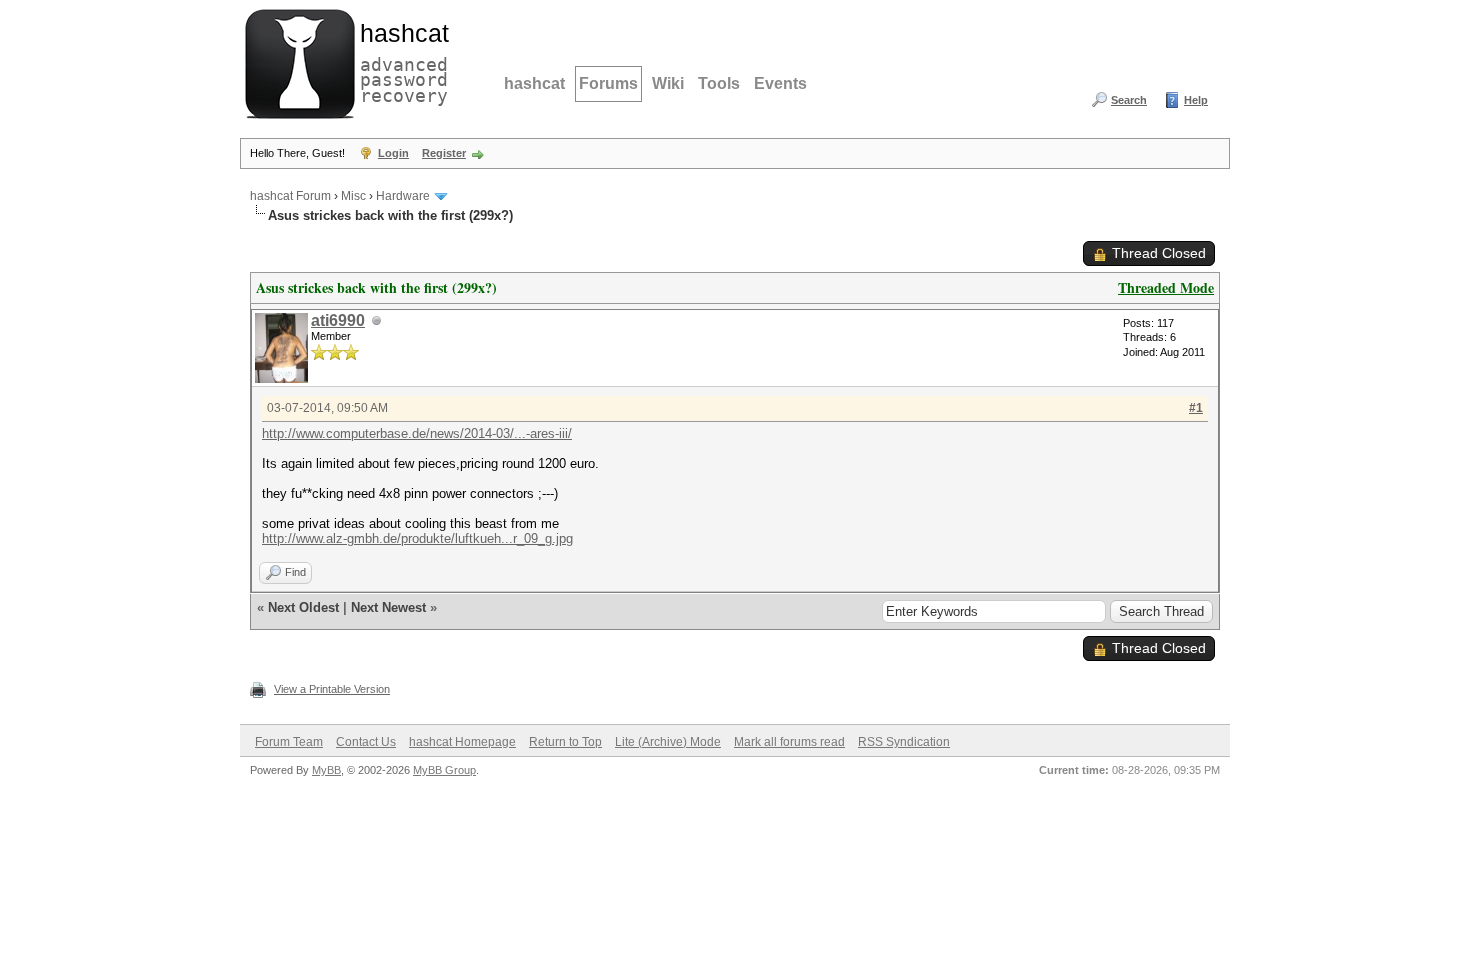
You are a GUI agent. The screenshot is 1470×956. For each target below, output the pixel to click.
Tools (719, 83)
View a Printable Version (332, 689)
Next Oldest (303, 607)
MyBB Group (444, 770)
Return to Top (565, 742)
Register (444, 153)
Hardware (403, 196)
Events (780, 83)
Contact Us (366, 742)
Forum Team (289, 742)
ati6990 (338, 320)
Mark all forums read (789, 742)
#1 (1196, 408)
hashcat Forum (290, 196)
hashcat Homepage (462, 742)
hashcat (534, 83)
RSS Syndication (904, 742)
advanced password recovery (400, 61)
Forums (608, 83)
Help (1196, 100)
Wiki (668, 83)
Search (1129, 100)
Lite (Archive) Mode (668, 742)
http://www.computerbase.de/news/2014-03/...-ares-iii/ (417, 433)
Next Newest (388, 607)
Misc (353, 196)
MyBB (326, 770)
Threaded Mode (1166, 287)
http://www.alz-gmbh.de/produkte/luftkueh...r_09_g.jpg (417, 538)
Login (393, 153)
